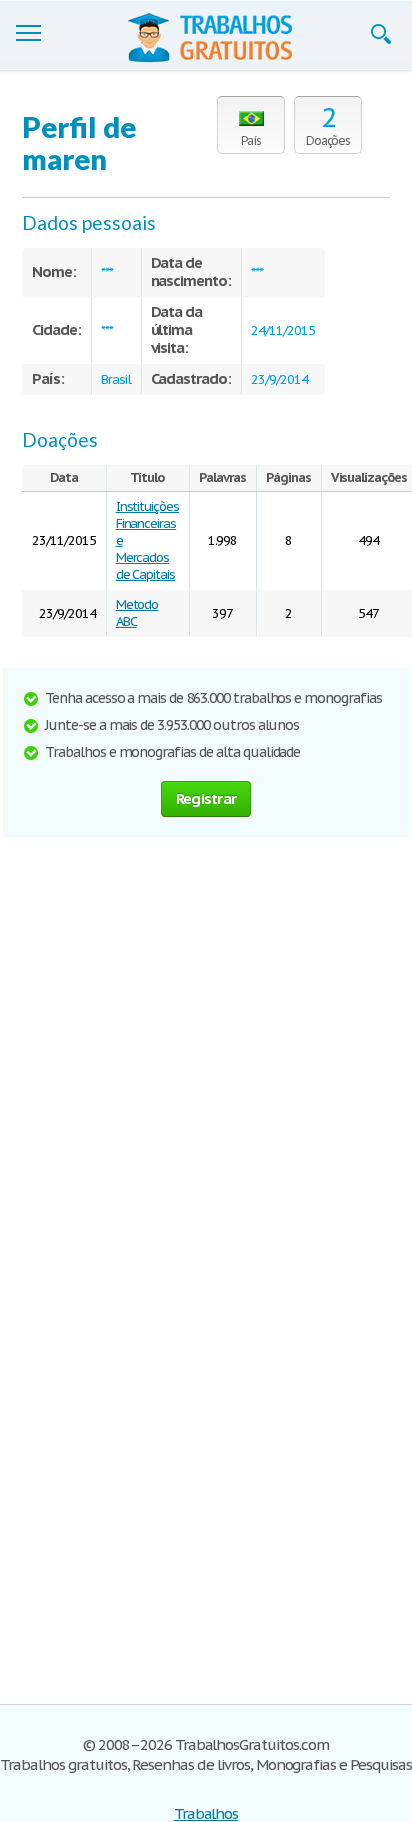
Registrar (206, 798)
